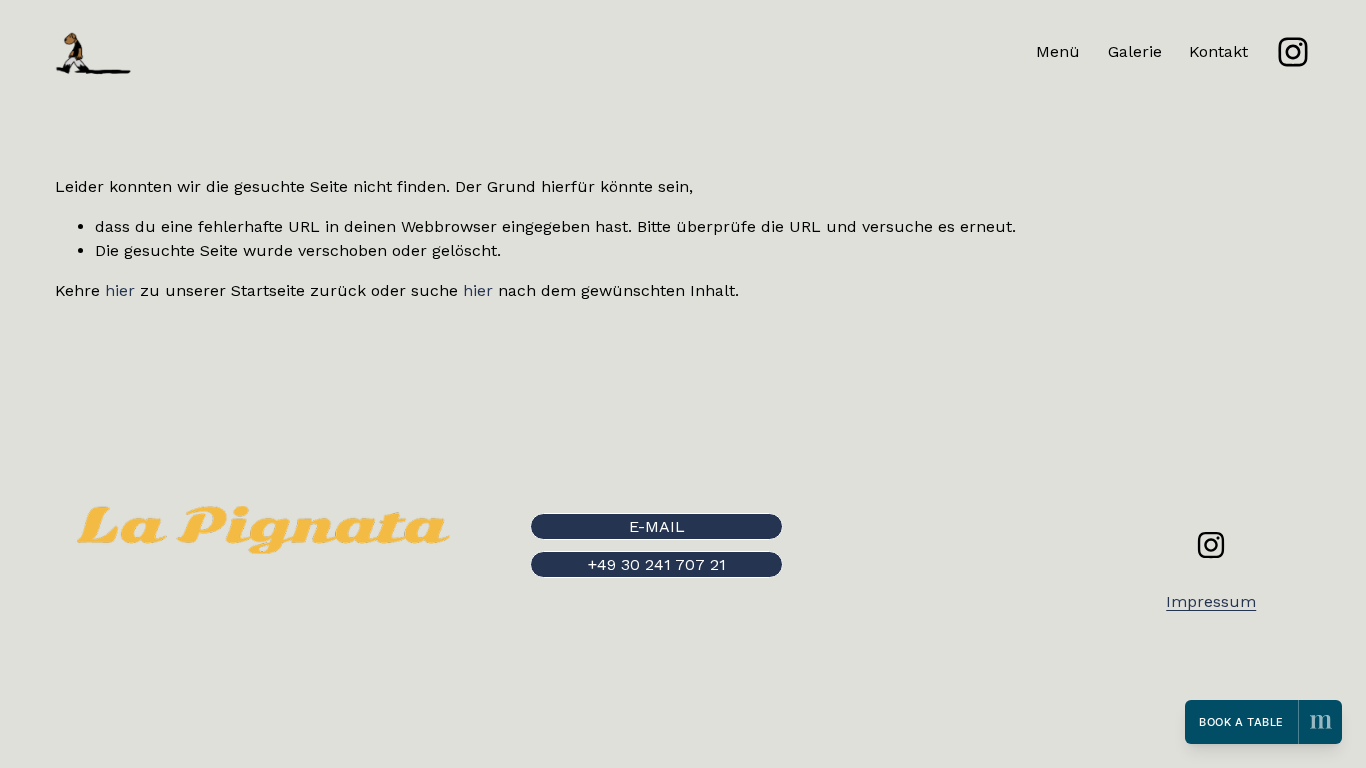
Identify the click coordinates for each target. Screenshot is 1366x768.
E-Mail (657, 526)
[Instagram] (1293, 52)
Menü (1058, 51)
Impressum (1211, 601)
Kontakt (1218, 51)
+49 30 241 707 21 (657, 564)
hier (120, 290)
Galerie (1135, 51)
